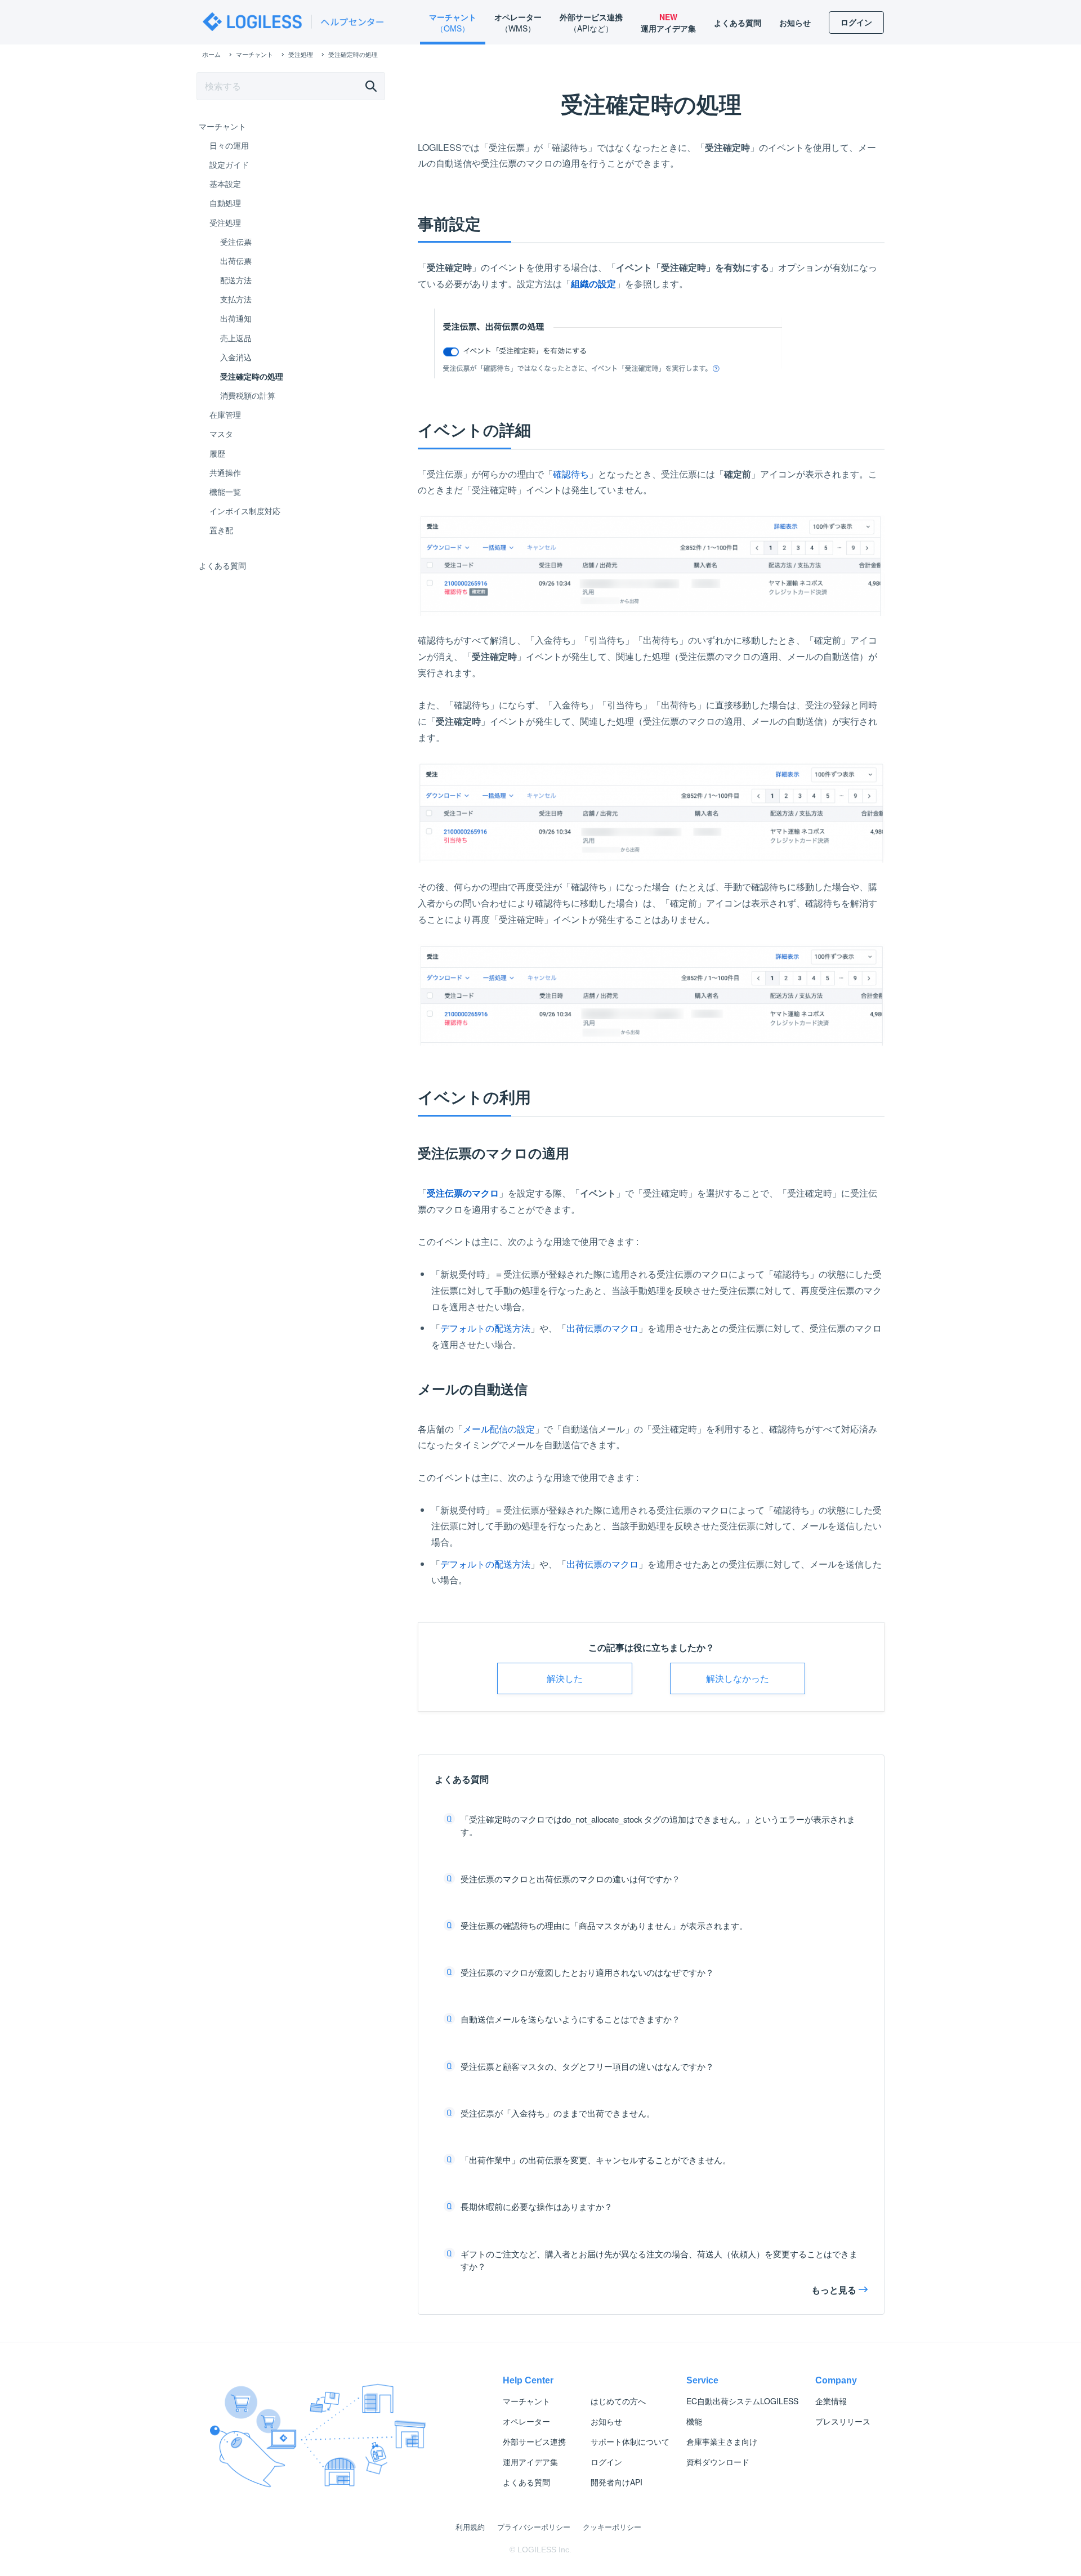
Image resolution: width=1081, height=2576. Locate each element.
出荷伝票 (236, 261)
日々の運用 (229, 145)
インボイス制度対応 (245, 511)
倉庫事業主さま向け (722, 2441)
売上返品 (236, 338)
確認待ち (571, 474)
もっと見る (834, 2290)
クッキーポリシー (612, 2527)
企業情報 (831, 2401)
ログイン (606, 2462)
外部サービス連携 (534, 2441)
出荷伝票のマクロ (602, 1328)
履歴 (217, 453)
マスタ (221, 434)
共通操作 (225, 472)
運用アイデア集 (530, 2462)
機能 (694, 2421)
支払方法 (236, 299)
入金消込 (236, 357)
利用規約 (470, 2527)
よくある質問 (222, 565)
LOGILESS (742, 2401)
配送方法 (236, 280)
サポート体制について (630, 2441)
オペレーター (526, 2421)
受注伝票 (236, 242)
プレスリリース (843, 2421)
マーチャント (222, 126)
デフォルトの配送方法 (485, 1328)
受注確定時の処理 (252, 376)
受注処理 (225, 222)
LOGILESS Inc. (544, 2550)
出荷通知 (236, 318)
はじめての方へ (618, 2401)
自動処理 (225, 203)
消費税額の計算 (248, 395)
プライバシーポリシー (534, 2527)
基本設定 (225, 184)
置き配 (221, 530)
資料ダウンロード (718, 2462)
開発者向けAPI (617, 2482)
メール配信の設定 (499, 1429)
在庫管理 (225, 414)
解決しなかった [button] (738, 1678)
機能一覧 (225, 492)
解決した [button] (565, 1678)
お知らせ (606, 2421)
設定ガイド (229, 164)
